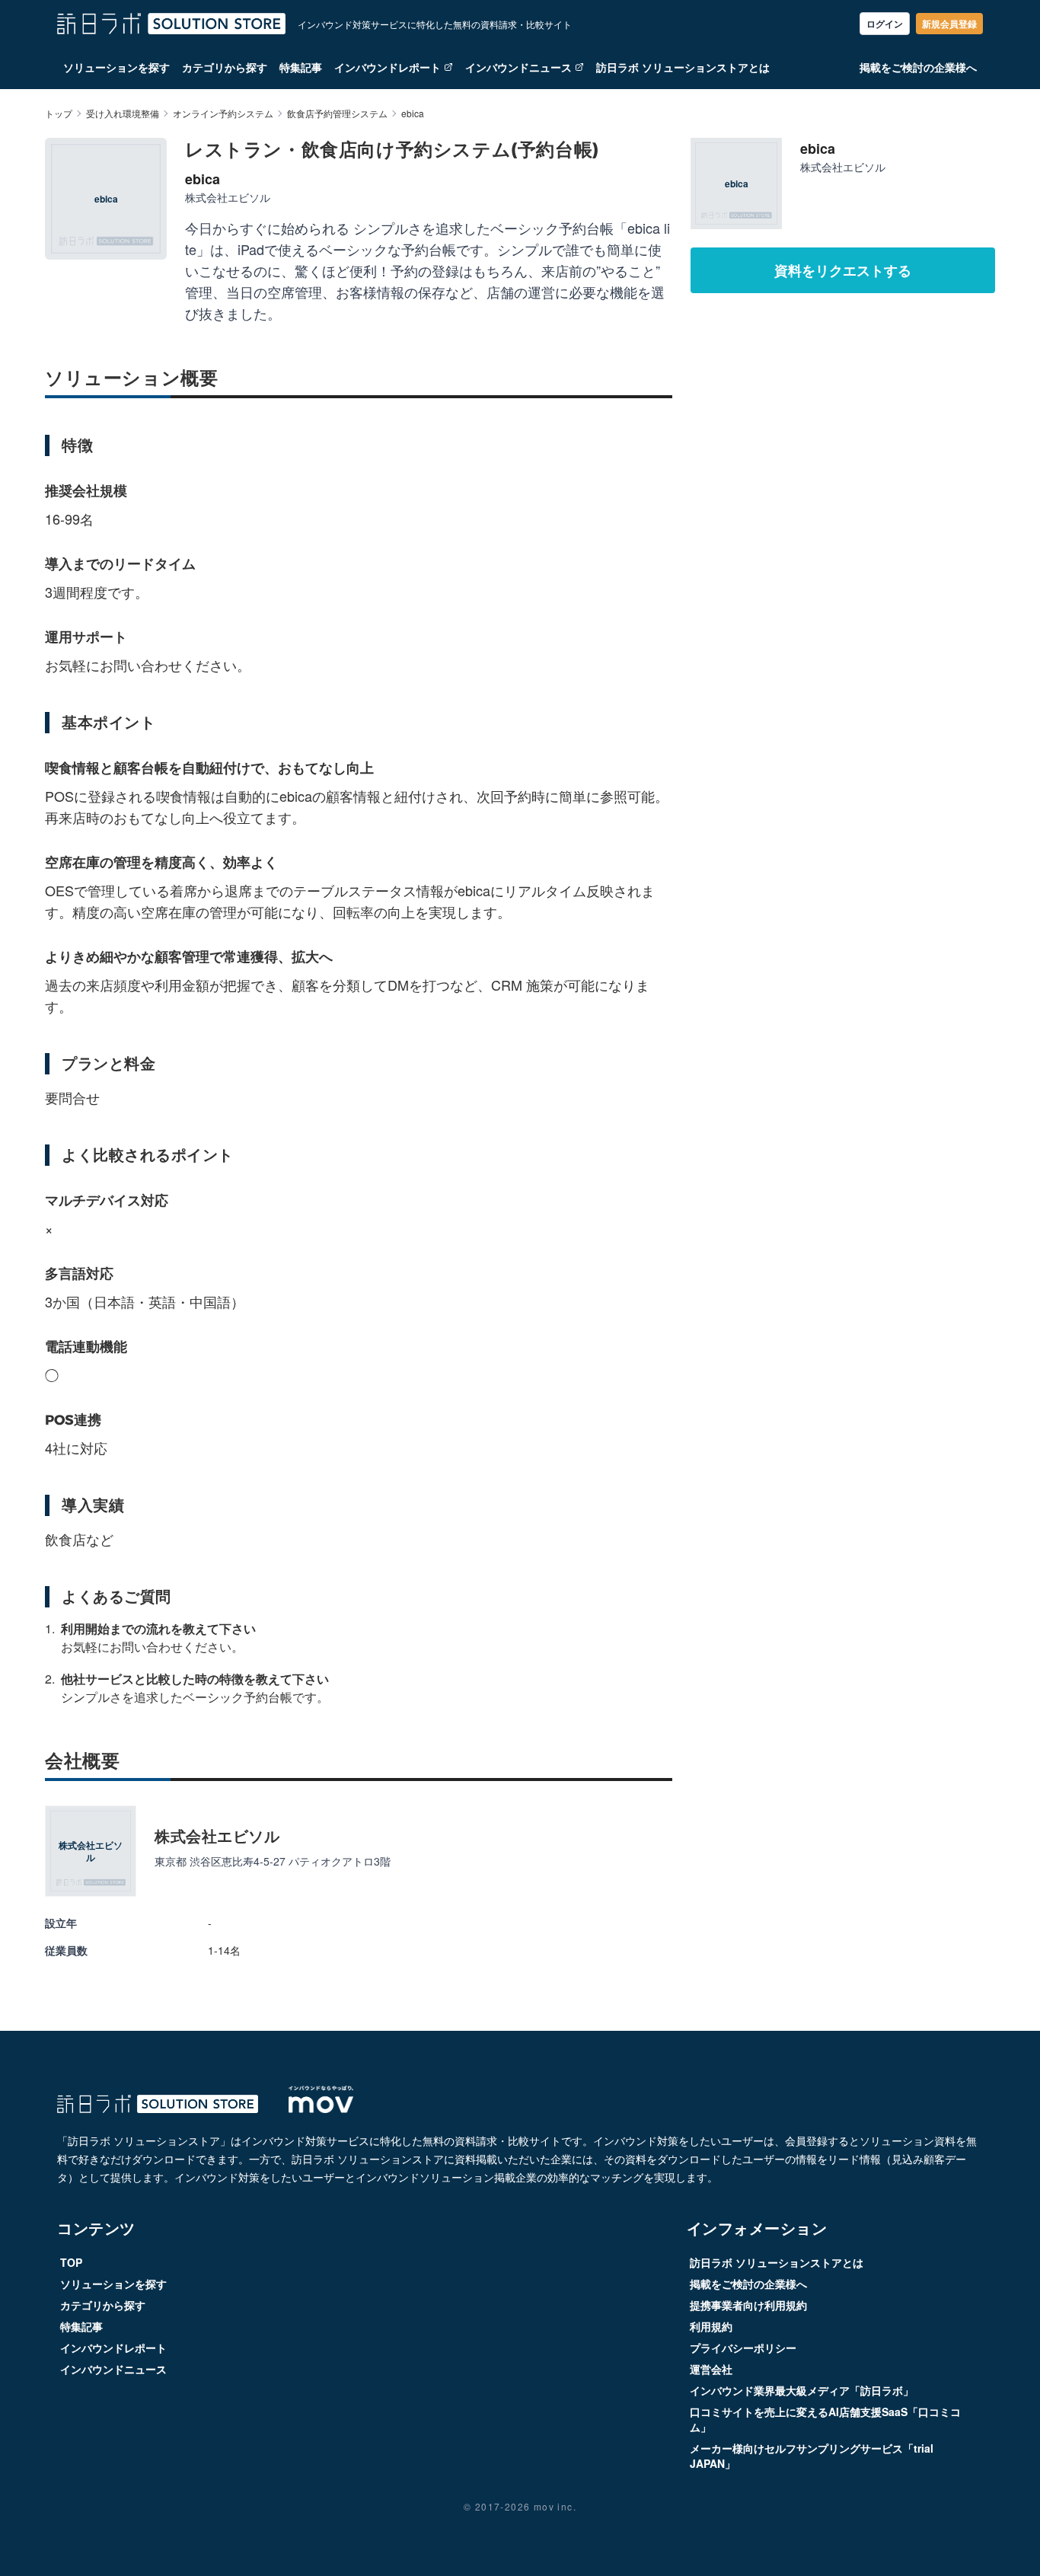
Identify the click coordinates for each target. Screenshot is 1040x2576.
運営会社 (711, 2369)
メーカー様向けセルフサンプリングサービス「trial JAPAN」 (812, 2456)
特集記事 (301, 67)
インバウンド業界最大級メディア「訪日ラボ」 (802, 2390)
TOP (71, 2262)
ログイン (885, 24)
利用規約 (711, 2326)
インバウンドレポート (388, 67)
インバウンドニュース (518, 67)
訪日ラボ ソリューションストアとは (683, 67)
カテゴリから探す (225, 67)
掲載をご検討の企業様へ (918, 67)
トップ (59, 113)
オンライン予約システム (223, 113)
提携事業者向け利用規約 (748, 2305)
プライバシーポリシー (743, 2348)
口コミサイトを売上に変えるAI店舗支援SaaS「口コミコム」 (825, 2419)
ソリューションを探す (116, 67)
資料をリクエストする (843, 270)
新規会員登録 (949, 24)
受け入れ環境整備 (123, 113)
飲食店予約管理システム (337, 113)
